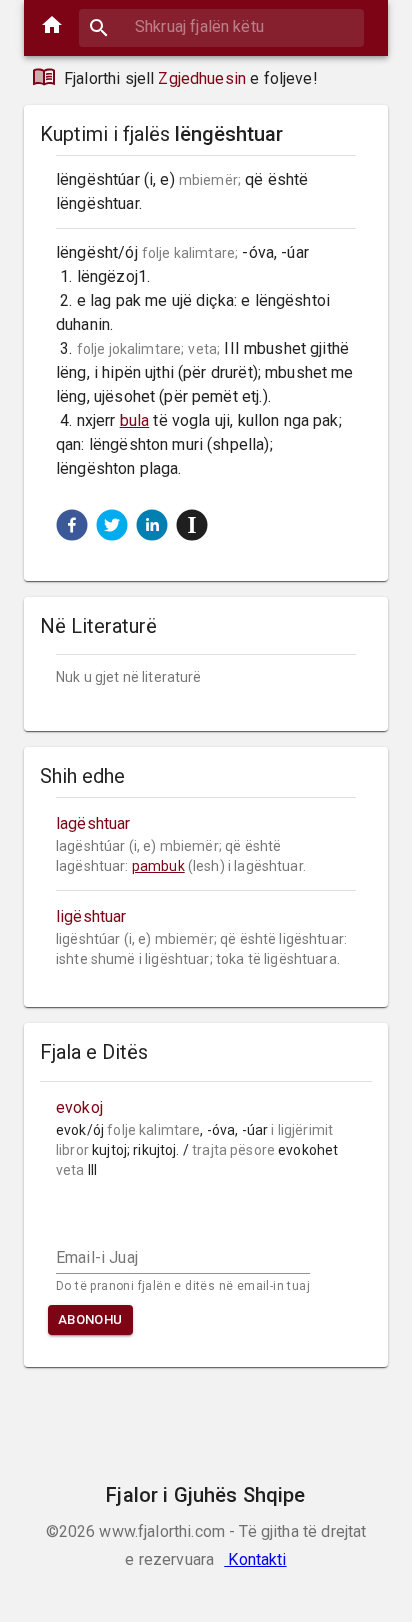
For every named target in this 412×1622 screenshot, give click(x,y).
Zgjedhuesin (202, 78)
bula (135, 420)
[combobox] (221, 26)
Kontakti (255, 1559)
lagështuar (93, 823)
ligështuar (91, 916)
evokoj (79, 1107)
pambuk (158, 866)
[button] (72, 525)
